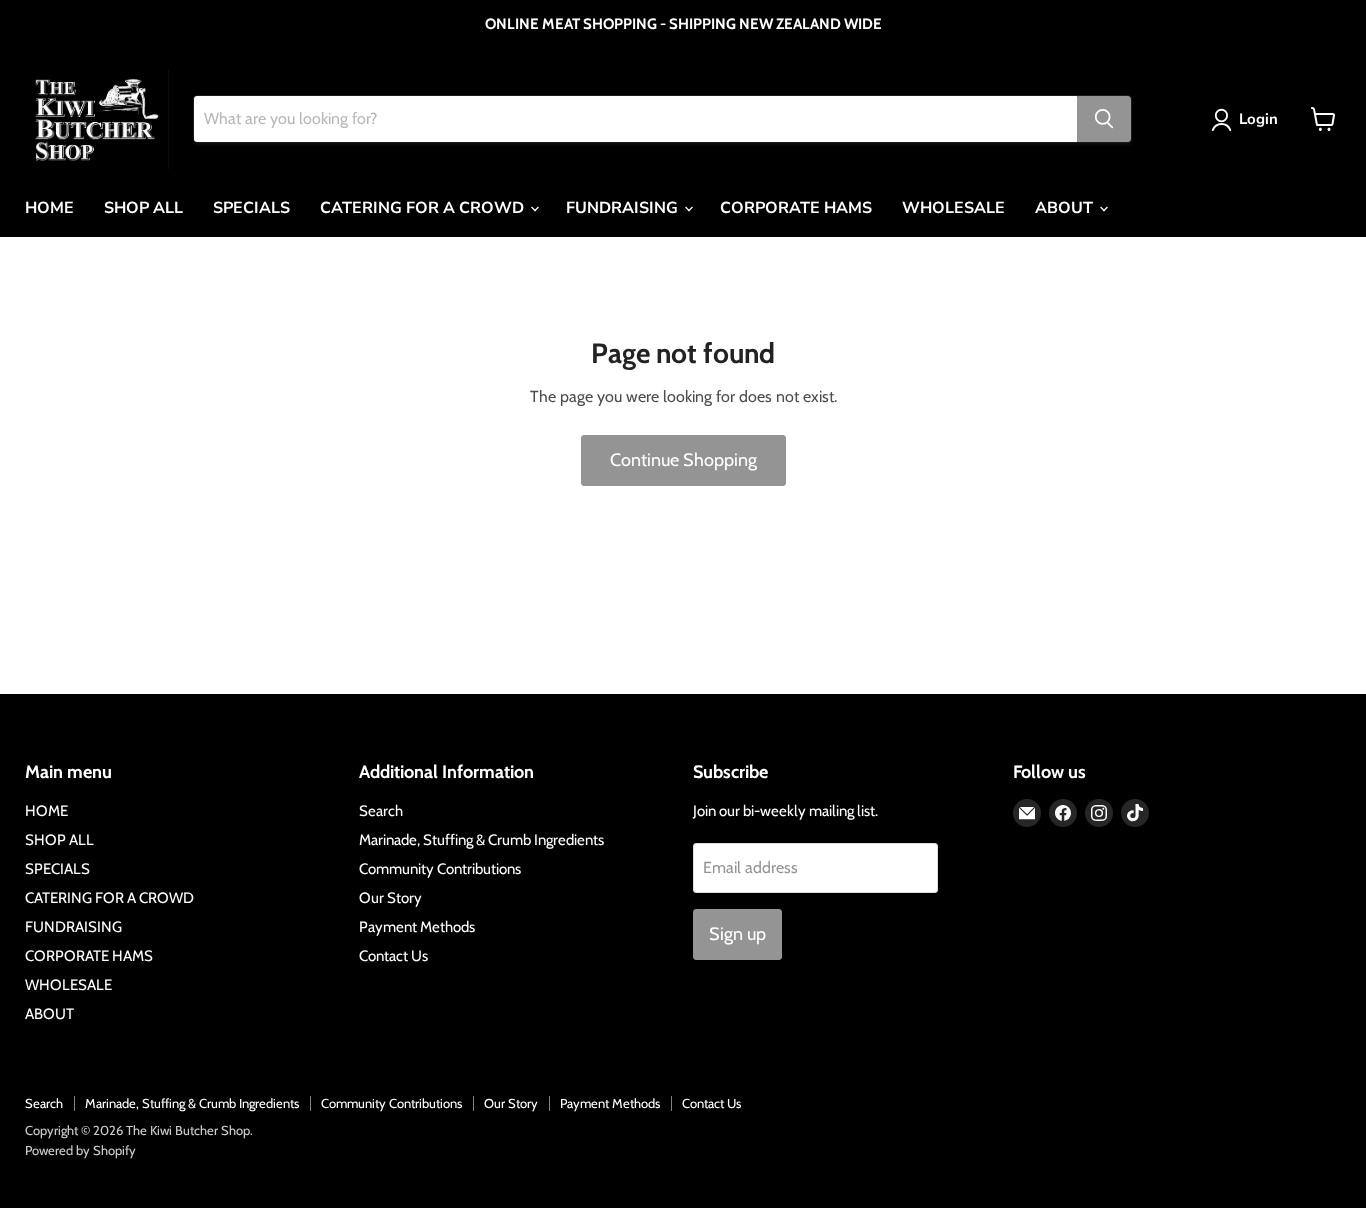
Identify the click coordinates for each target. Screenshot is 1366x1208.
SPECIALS (251, 208)
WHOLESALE (953, 208)
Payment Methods (417, 927)
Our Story (390, 898)
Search (381, 811)
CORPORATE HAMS (796, 208)
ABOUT (1066, 208)
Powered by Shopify (80, 1150)
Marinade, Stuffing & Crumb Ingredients (481, 840)
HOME (49, 208)
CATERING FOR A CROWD (424, 208)
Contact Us (393, 956)
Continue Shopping (683, 460)
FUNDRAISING (624, 208)
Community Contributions (440, 869)
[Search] (1104, 119)
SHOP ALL (143, 208)
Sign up (737, 934)
